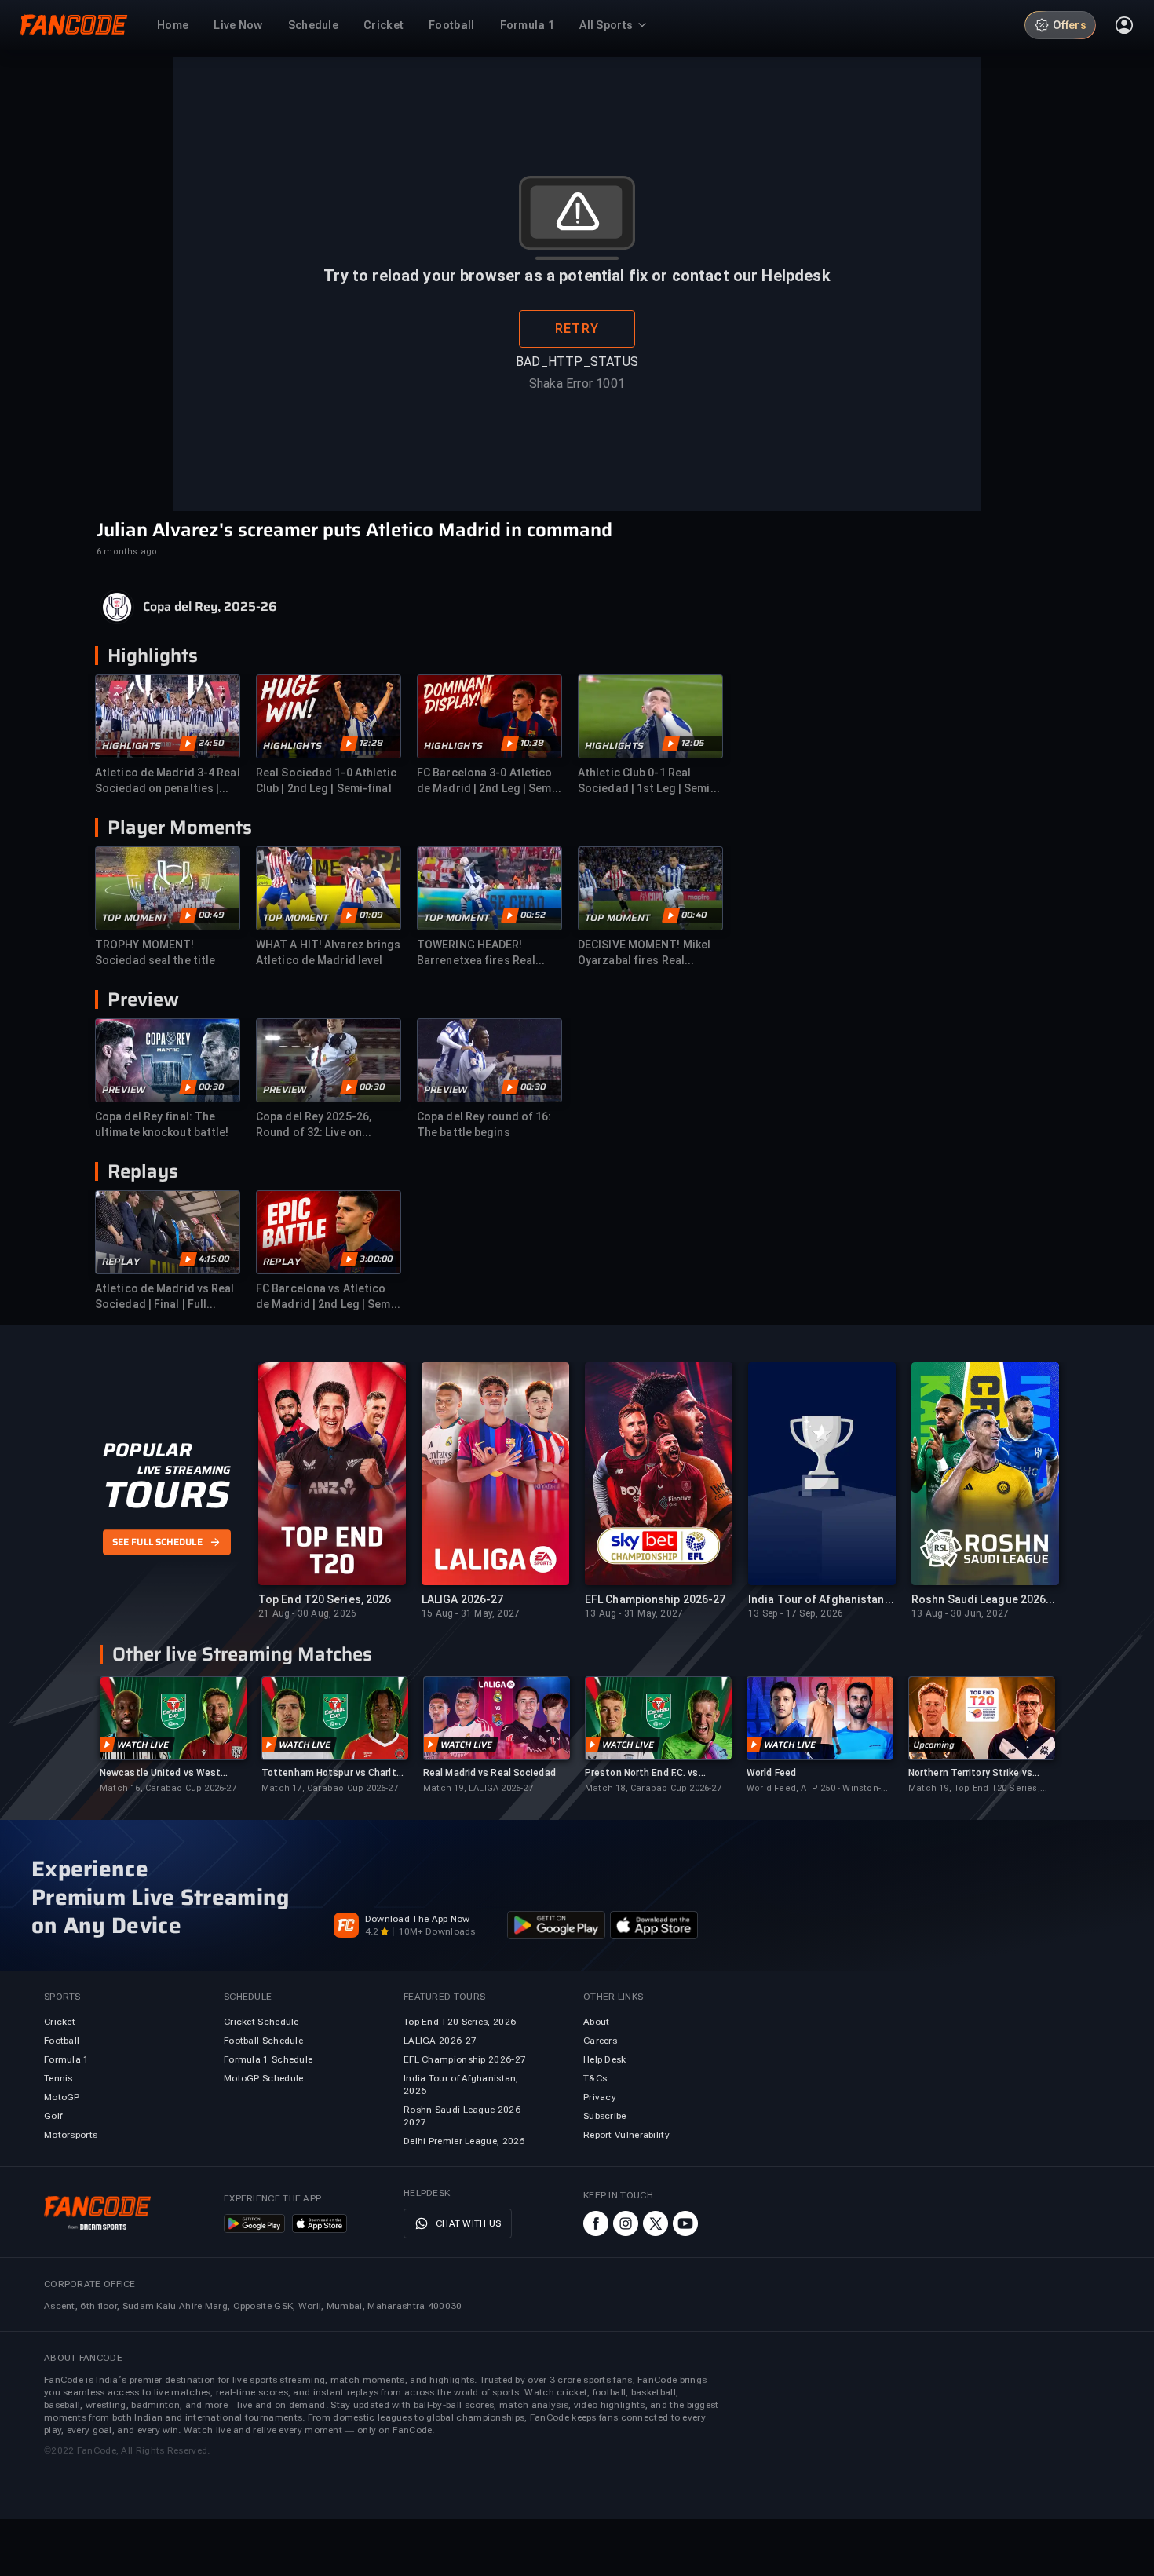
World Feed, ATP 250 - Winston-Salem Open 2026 (814, 1789)
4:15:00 (214, 1259)
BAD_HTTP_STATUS (577, 362)
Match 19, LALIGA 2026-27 (478, 1788)
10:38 (532, 744)
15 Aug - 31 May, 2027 (471, 1613)
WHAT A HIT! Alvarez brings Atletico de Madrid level (329, 952)
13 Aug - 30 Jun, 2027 (960, 1613)
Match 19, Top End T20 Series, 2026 (974, 1789)
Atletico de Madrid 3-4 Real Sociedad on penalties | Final (168, 781)
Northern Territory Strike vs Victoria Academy (970, 1773)
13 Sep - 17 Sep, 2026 (796, 1613)
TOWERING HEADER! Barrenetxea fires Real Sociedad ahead (476, 953)
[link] (173, 1736)
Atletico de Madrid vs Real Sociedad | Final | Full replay (165, 1297)
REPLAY (121, 1262)
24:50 (211, 744)
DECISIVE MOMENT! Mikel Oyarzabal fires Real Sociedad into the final (644, 953)
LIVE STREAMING (184, 1470)
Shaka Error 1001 (577, 384)
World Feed (771, 1773)
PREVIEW (124, 1090)
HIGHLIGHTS (131, 746)
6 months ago (127, 552)
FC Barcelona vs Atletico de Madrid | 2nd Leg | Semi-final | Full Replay (327, 1297)
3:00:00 (376, 1259)
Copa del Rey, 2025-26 (210, 607)
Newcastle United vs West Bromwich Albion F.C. (160, 1773)
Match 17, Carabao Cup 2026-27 (330, 1788)
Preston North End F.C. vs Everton (642, 1773)
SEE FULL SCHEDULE (157, 1543)
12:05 (693, 744)
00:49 (212, 915)
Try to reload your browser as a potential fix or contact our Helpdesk (577, 276)
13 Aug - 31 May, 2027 (634, 1613)
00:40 (694, 915)
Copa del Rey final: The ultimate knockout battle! (162, 1124)
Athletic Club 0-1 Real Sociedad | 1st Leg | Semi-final (646, 781)
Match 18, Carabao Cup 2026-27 (653, 1788)
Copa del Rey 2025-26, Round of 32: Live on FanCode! (314, 1125)
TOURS (166, 1495)
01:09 (371, 915)
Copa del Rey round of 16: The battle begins (484, 1124)
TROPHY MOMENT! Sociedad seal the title (155, 952)
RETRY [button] (577, 329)
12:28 (371, 744)
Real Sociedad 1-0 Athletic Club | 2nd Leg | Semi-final (327, 780)
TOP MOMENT (135, 918)
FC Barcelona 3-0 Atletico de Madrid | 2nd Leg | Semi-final (488, 781)
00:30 (211, 1087)
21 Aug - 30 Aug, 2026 (307, 1613)
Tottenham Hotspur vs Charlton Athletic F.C (334, 1773)
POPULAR (147, 1450)
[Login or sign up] (1124, 25)
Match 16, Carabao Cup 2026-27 (168, 1788)
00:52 (533, 915)
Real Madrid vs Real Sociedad (489, 1773)
